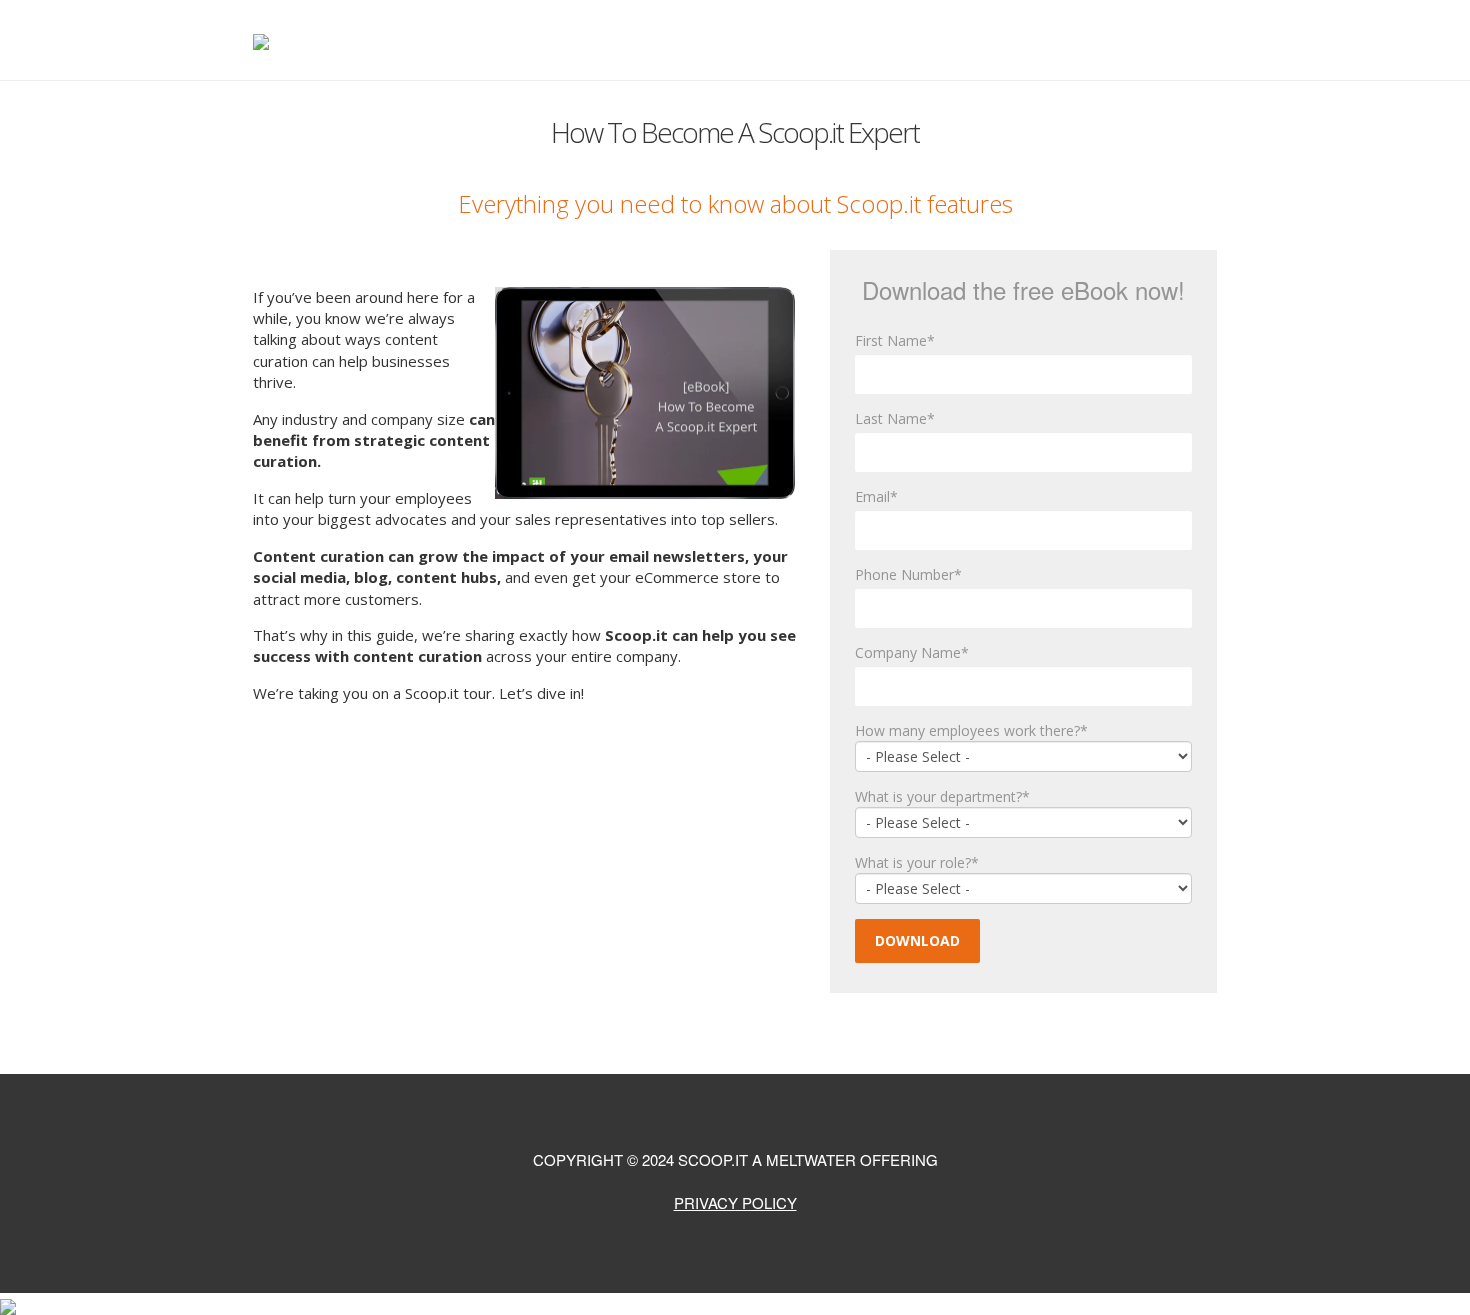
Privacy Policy (735, 1202)
